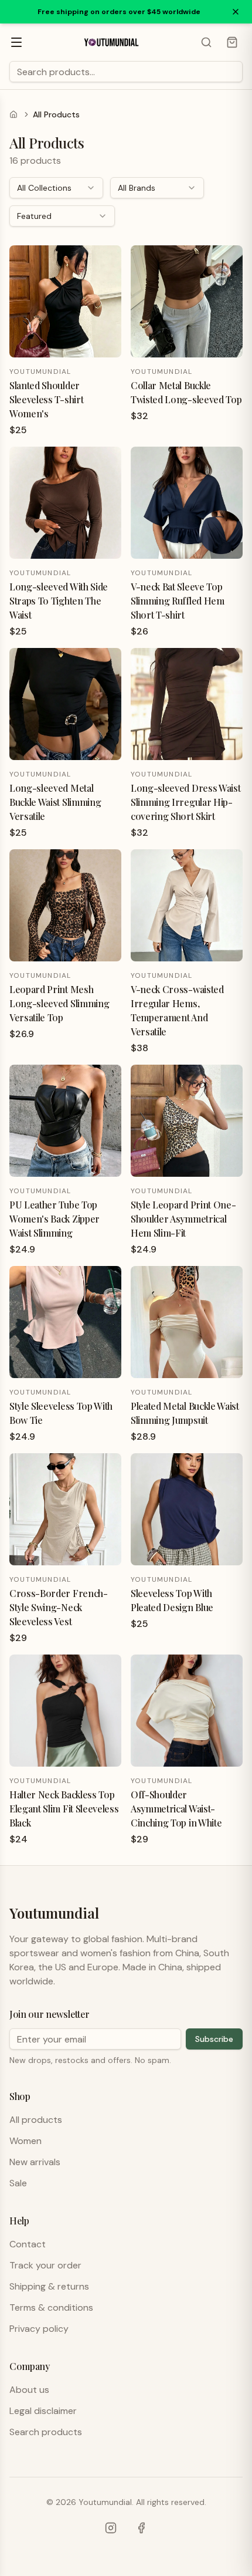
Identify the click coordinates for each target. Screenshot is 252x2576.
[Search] (206, 42)
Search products (46, 2432)
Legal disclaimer (43, 2411)
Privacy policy (39, 2329)
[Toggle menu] (16, 42)
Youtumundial (54, 1913)
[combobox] (56, 188)
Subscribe (214, 2039)
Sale (18, 2183)
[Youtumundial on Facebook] (141, 2528)
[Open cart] (232, 42)
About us (29, 2390)
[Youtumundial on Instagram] (111, 2528)
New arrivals (35, 2162)
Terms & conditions (51, 2307)
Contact (28, 2244)
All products (36, 2120)
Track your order (45, 2265)
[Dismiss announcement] (236, 12)
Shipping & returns (49, 2286)
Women (25, 2141)
